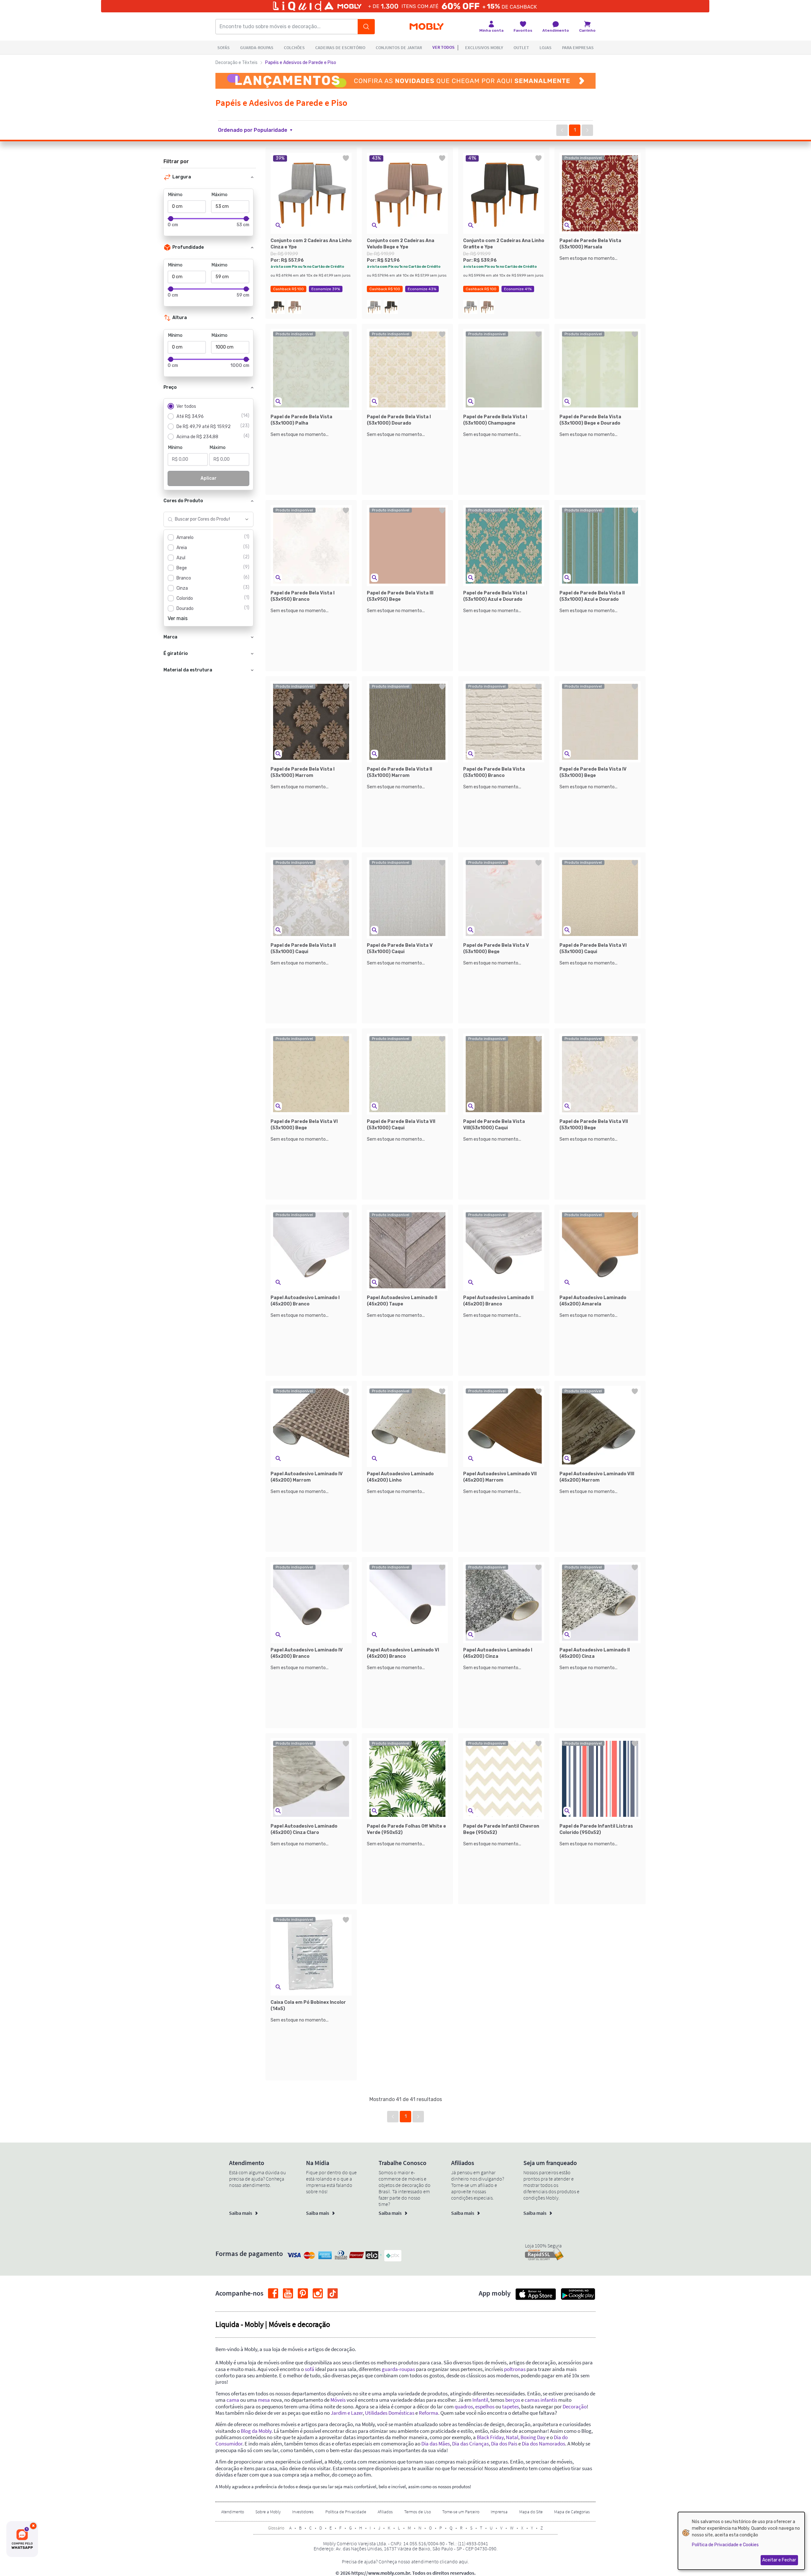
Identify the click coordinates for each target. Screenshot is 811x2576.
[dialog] (741, 2541)
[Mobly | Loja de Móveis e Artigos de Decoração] (427, 27)
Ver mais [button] (178, 618)
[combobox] (202, 519)
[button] (259, 130)
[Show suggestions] (247, 519)
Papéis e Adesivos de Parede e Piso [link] (301, 63)
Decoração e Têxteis (236, 63)
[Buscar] (366, 27)
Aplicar (209, 478)
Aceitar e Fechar (779, 2560)
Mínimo (175, 195)
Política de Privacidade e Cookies (725, 2545)
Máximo (220, 195)
